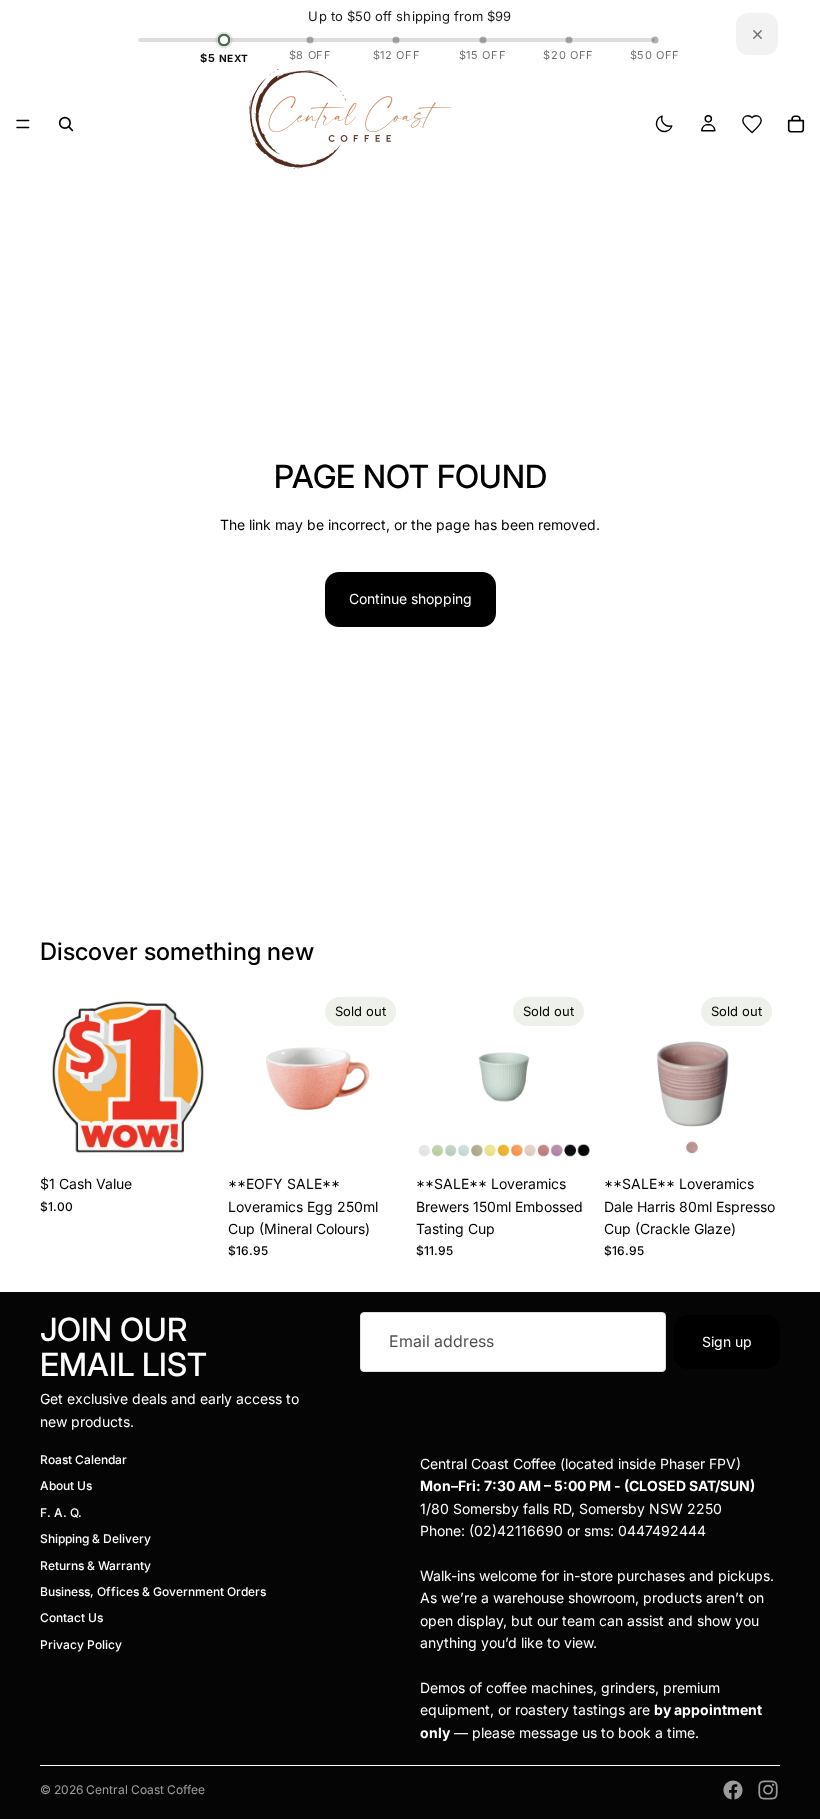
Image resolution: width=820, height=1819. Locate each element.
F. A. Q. (61, 1512)
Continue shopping (410, 598)
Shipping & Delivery (95, 1539)
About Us (66, 1486)
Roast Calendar (83, 1459)
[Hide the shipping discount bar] (757, 34)
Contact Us (71, 1618)
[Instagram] (768, 1790)
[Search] (66, 124)
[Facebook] (733, 1790)
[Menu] (23, 124)
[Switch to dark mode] (664, 124)
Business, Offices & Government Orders (153, 1591)
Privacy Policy (81, 1644)
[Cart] (796, 124)
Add (202, 1133)
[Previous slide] (250, 1077)
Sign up (727, 1341)
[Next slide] (382, 1077)
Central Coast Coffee (145, 1789)
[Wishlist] (752, 124)
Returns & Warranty (95, 1565)
